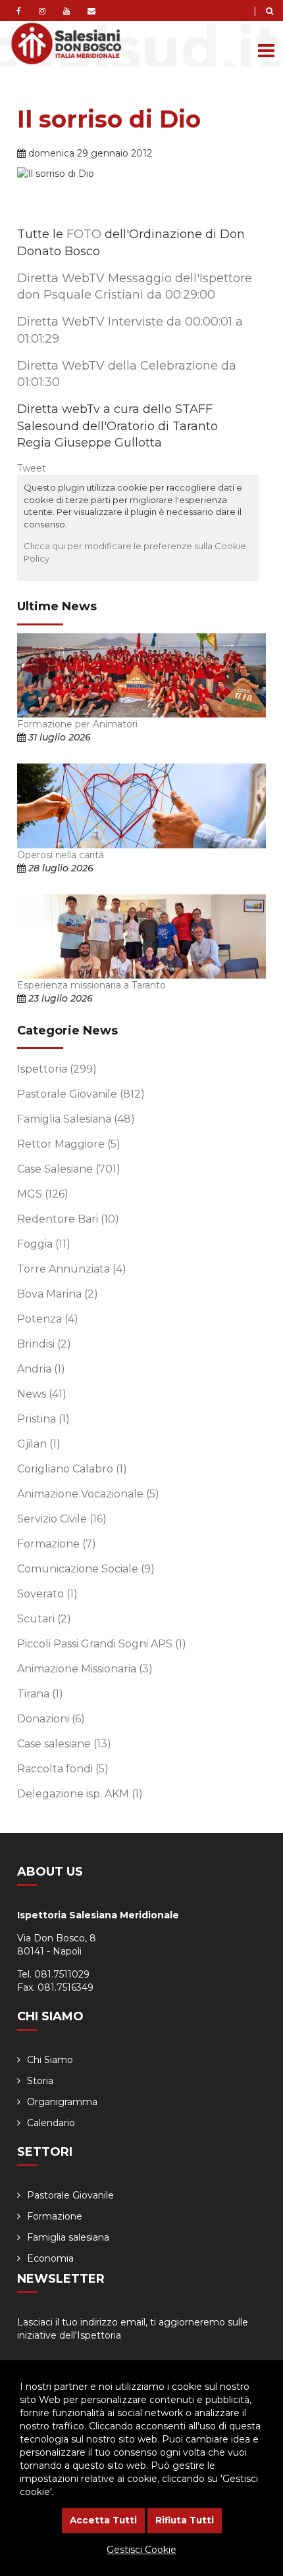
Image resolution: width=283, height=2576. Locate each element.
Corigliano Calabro (72, 1469)
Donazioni (51, 1719)
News (42, 1394)
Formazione (57, 1544)
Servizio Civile (62, 1519)
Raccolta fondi (63, 1769)
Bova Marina (58, 1294)
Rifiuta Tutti (185, 2520)
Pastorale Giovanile (81, 1094)
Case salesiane (64, 1744)
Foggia (44, 1244)
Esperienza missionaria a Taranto (91, 985)
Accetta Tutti (103, 2520)
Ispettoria (57, 1069)
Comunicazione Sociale (86, 1569)
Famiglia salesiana (68, 2237)
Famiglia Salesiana (76, 1119)
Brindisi (44, 1344)
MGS (43, 1194)
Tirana (40, 1694)
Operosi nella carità (61, 855)
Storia (40, 2081)
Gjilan (39, 1444)
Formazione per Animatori (77, 724)
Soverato (47, 1594)
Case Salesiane (69, 1169)
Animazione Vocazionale (88, 1494)
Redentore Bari (68, 1219)
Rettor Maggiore (69, 1144)
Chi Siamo (50, 2060)
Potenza (48, 1319)
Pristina (43, 1419)
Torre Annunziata (72, 1269)
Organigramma (62, 2102)
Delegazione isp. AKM (80, 1794)
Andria (41, 1369)
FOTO (84, 234)
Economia (50, 2258)
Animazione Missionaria (85, 1669)
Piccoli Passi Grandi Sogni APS (102, 1644)
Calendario (51, 2123)
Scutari (44, 1619)
